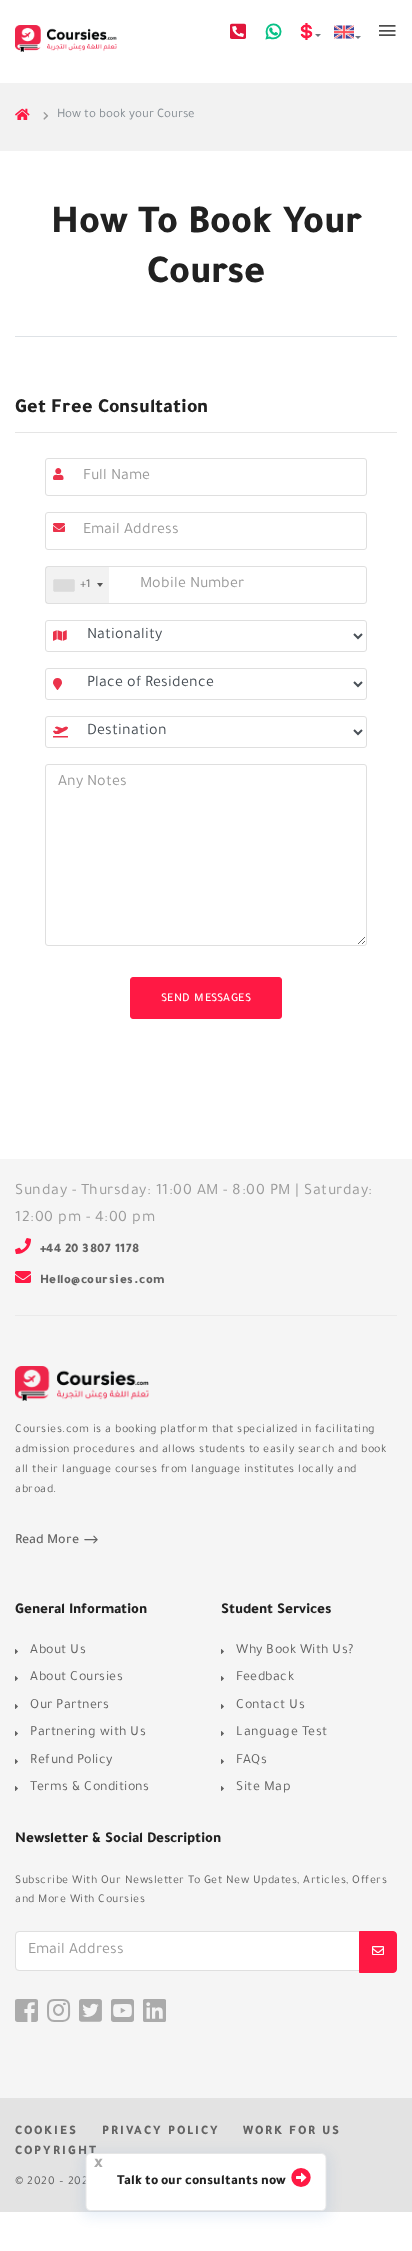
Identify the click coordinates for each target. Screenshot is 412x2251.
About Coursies (76, 1678)
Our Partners (69, 1706)
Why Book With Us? (295, 1651)
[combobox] (77, 585)
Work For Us (292, 2132)
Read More (48, 1541)
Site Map (263, 1788)
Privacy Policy (161, 2132)
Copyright (56, 2152)
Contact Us (270, 1706)
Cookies (46, 2132)
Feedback (265, 1678)
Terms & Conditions (89, 1788)
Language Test (282, 1733)
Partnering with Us (88, 1733)
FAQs (251, 1761)
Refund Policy (71, 1761)
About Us (58, 1651)
